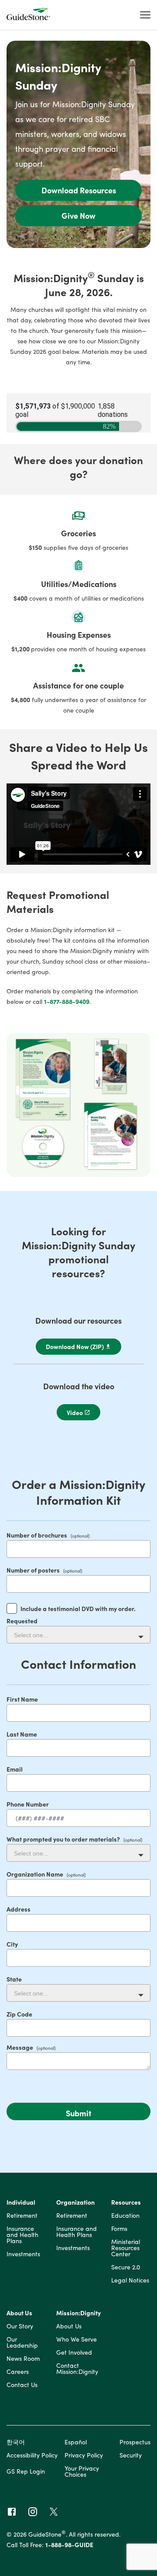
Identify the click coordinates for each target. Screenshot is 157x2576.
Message (20, 2047)
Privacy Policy (84, 2455)
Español (76, 2442)
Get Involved (74, 2353)
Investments (23, 2254)
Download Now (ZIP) (75, 1346)
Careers (18, 2372)
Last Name (22, 1734)
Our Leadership (22, 2343)
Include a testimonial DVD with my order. (78, 1608)
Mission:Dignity (78, 2313)
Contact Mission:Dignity (77, 2369)
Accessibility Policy (32, 2455)
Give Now (78, 215)
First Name (22, 1699)
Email (15, 1769)
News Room (23, 2359)
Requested (22, 1621)
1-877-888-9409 (67, 1001)
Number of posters (33, 1570)
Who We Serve (77, 2340)
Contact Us (22, 2385)
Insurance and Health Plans (22, 2235)
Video (75, 1412)
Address (19, 1909)
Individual (21, 2203)
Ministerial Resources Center (126, 2248)
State (14, 1979)
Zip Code (19, 2014)
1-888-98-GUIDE (69, 2545)
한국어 (16, 2442)
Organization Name (35, 1874)
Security (131, 2455)
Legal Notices (130, 2281)
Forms (119, 2229)
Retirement (22, 2216)
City (12, 1944)
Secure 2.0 (126, 2267)
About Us (19, 2313)
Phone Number (28, 1804)
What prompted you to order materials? (63, 1839)
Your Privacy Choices (82, 2471)
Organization (75, 2203)
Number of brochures (37, 1535)
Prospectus (135, 2442)
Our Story (20, 2326)
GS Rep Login (26, 2471)
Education (125, 2216)
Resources (126, 2203)
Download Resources (79, 190)
